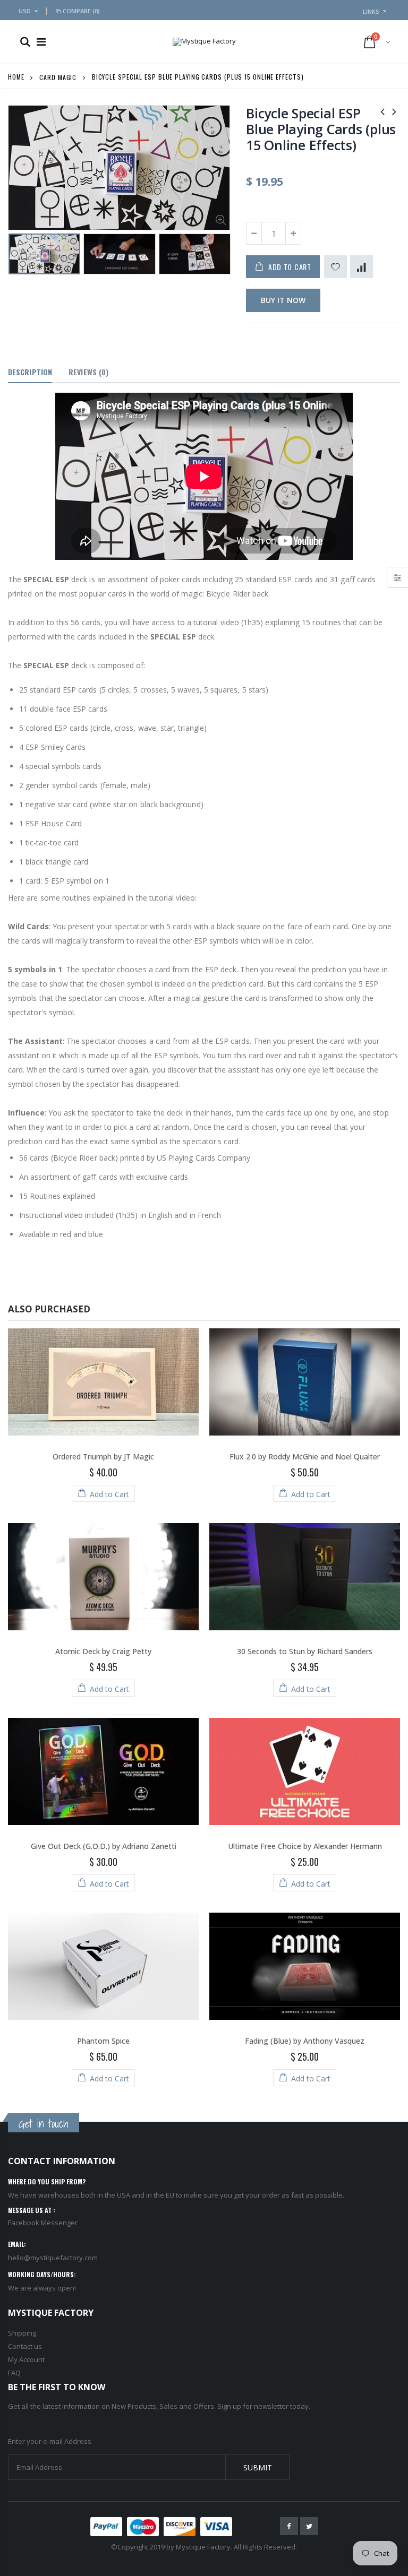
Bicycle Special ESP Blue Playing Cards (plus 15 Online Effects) (321, 129)
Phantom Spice (103, 2041)
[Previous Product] (382, 111)
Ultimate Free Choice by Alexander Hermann (305, 1846)
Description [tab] (30, 372)
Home (16, 77)
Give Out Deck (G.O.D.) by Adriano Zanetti (104, 1846)
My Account (26, 2359)
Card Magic (58, 77)
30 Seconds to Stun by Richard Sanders (305, 1651)
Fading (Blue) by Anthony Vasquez (305, 2041)
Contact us (25, 2346)
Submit (258, 2467)
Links (371, 11)
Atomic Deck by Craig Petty (103, 1651)
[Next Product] (394, 111)
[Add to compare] (362, 267)
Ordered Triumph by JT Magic (103, 1456)
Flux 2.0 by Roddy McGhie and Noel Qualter (305, 1456)
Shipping (22, 2333)
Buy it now (283, 300)
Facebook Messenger (43, 2223)
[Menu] (41, 42)
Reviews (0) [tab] (88, 372)
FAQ (14, 2373)
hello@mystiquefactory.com (53, 2258)
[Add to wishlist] (335, 267)
